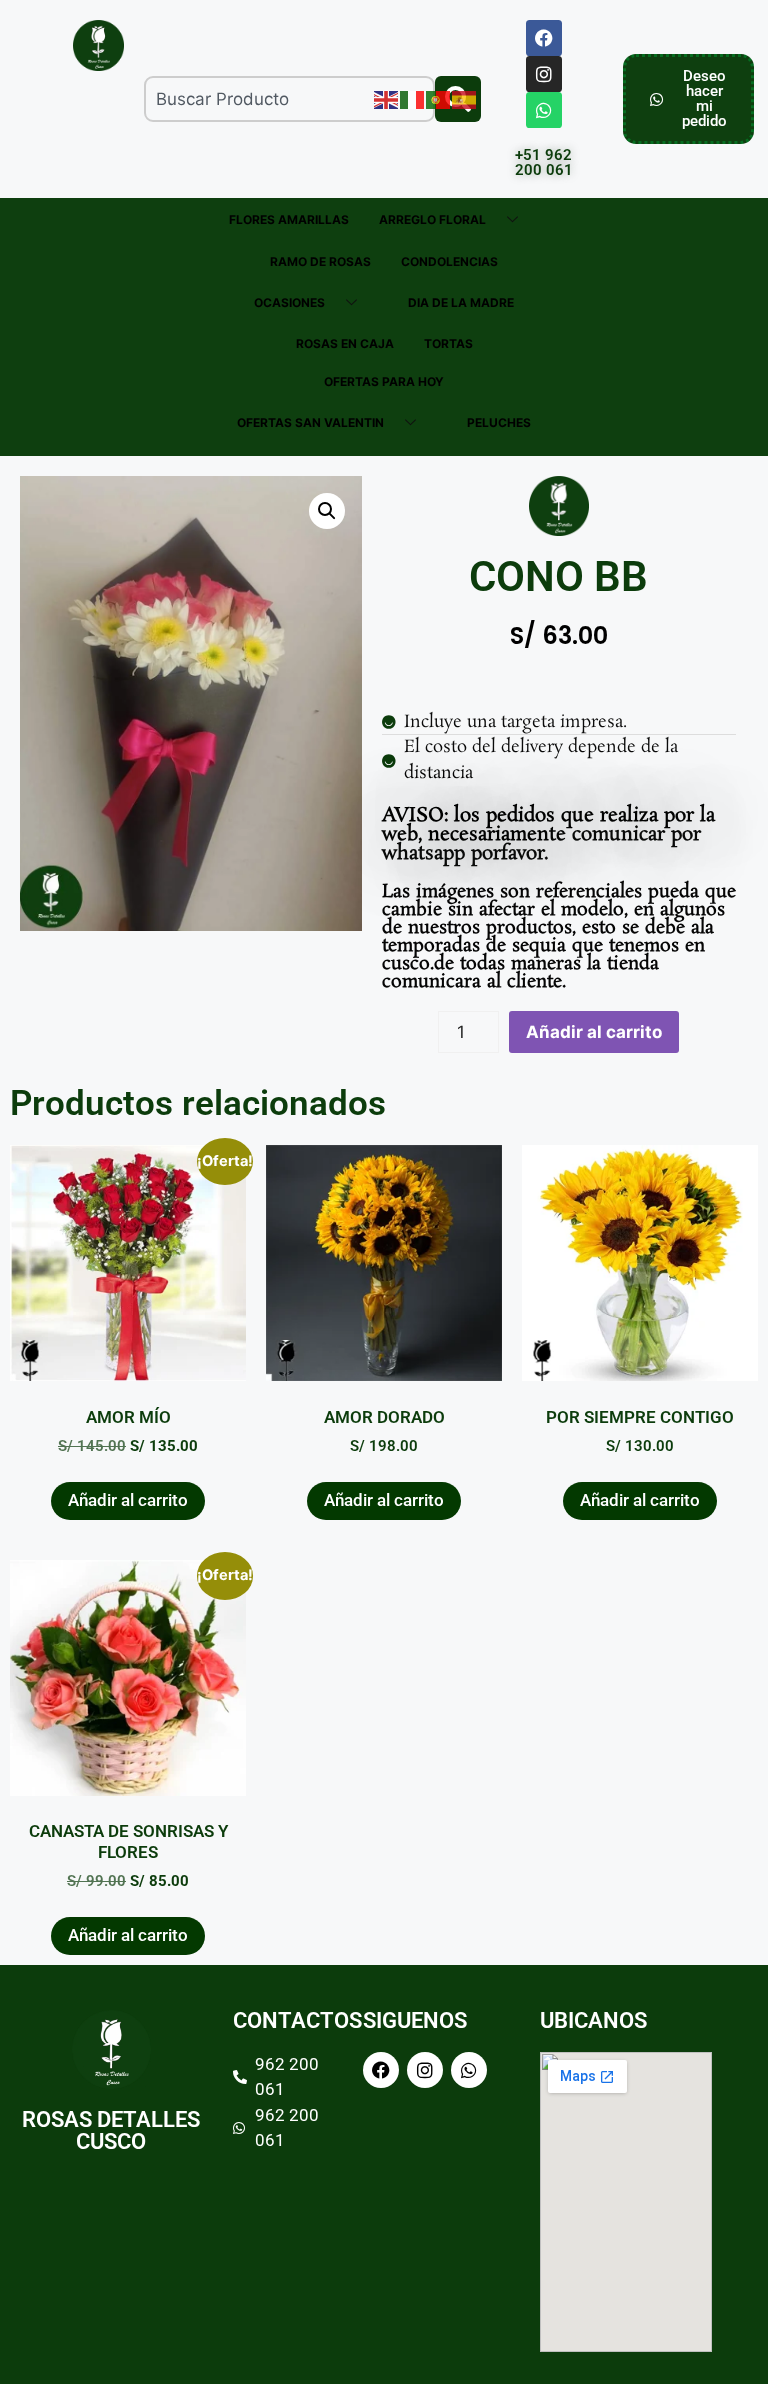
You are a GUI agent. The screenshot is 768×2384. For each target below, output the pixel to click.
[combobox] (289, 99)
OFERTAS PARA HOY (384, 381)
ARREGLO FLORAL (432, 219)
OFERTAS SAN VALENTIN (310, 422)
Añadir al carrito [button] (128, 1500)
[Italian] (413, 98)
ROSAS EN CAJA (345, 343)
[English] (387, 98)
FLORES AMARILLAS (289, 219)
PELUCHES (499, 422)
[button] (327, 511)
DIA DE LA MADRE (461, 302)
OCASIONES (289, 302)
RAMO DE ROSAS (320, 261)
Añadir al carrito (594, 1032)
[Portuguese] (439, 98)
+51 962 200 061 (544, 162)
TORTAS (448, 343)
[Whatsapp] (544, 110)
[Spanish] (465, 98)
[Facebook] (544, 38)
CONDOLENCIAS (449, 261)
